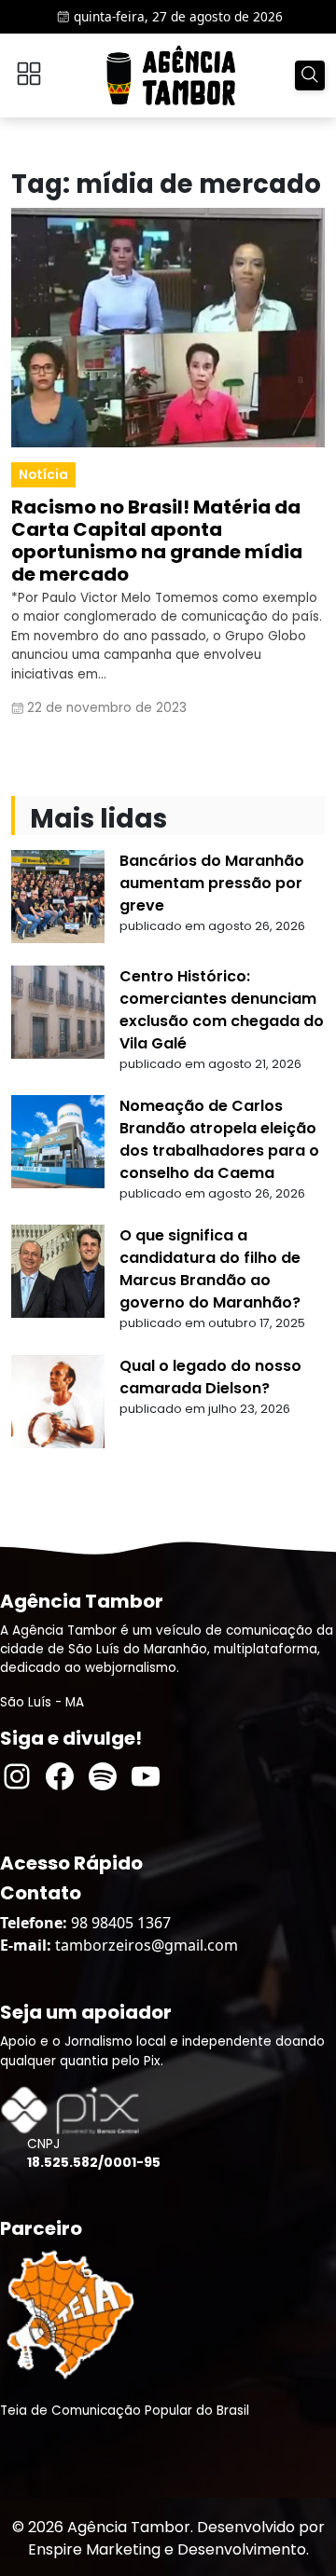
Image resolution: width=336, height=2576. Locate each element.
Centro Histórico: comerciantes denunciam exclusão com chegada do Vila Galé (222, 1010)
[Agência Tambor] (171, 75)
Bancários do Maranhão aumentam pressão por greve (212, 883)
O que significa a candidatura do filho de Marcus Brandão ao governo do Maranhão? (210, 1269)
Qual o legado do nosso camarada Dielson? (210, 1377)
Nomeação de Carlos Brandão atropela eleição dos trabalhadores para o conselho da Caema (219, 1139)
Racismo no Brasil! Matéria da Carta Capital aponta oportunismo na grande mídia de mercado (157, 541)
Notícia (43, 475)
